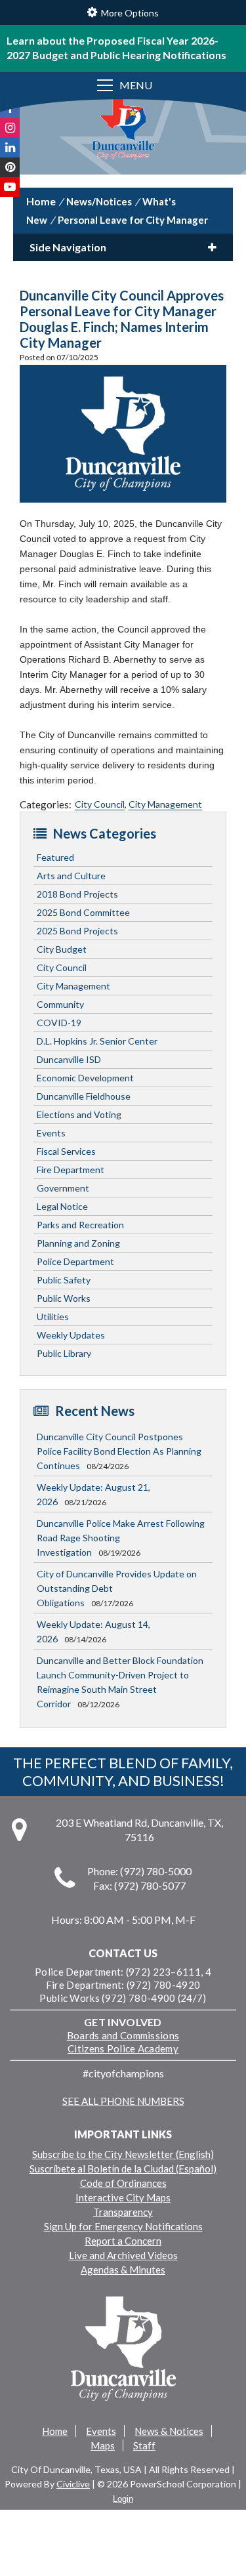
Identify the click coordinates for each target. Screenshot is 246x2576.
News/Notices (99, 201)
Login (123, 2499)
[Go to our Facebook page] (10, 108)
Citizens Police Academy (123, 2048)
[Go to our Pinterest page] (10, 167)
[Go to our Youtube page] (10, 187)
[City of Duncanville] (123, 130)
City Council (100, 804)
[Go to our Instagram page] (10, 128)
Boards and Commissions (123, 2035)
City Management (165, 804)
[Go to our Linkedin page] (10, 148)
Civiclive (73, 2484)
